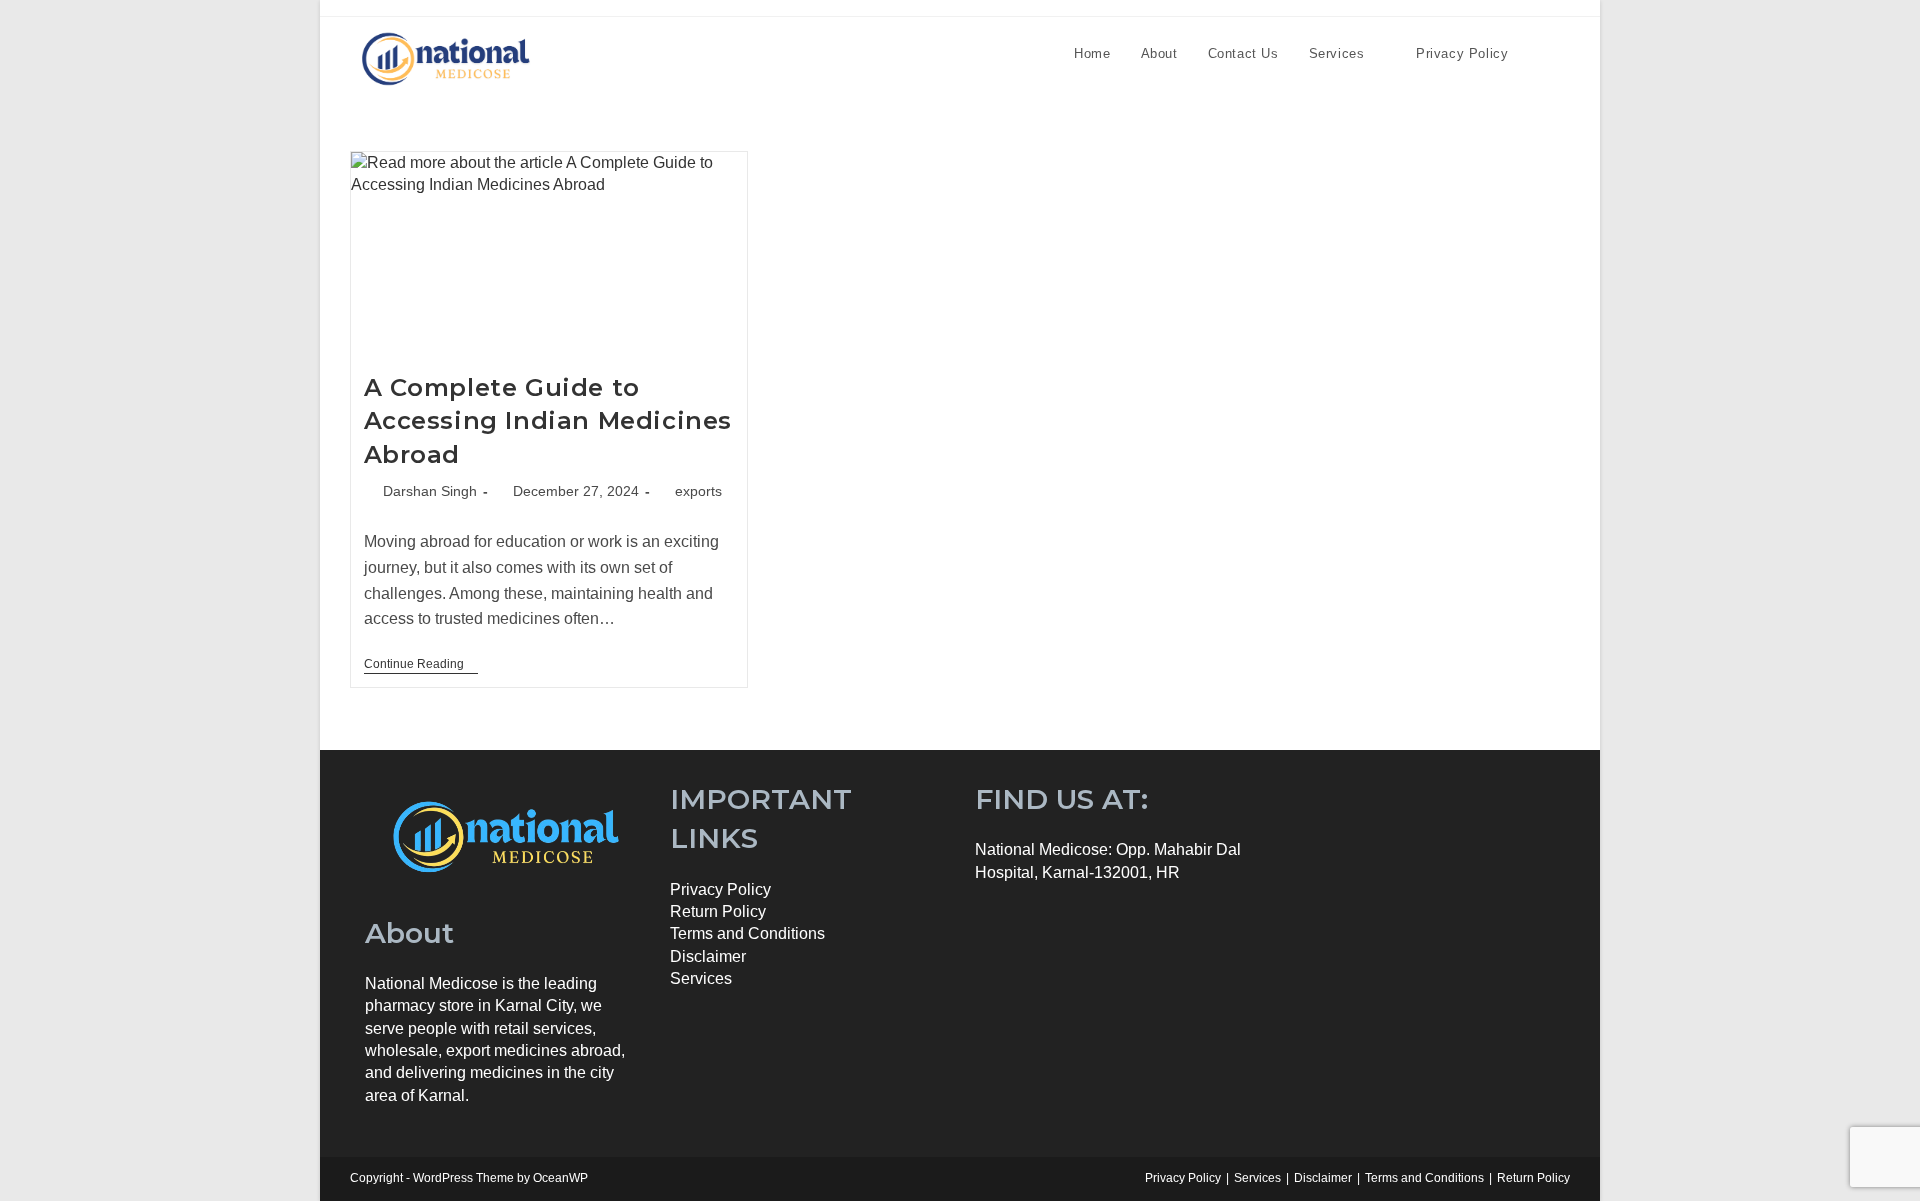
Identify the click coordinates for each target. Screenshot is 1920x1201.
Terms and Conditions (1424, 1178)
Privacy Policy (720, 889)
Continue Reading (421, 665)
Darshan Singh (430, 491)
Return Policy (1533, 1178)
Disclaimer (708, 956)
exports (698, 491)
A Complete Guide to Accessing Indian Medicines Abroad (548, 421)
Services (701, 978)
